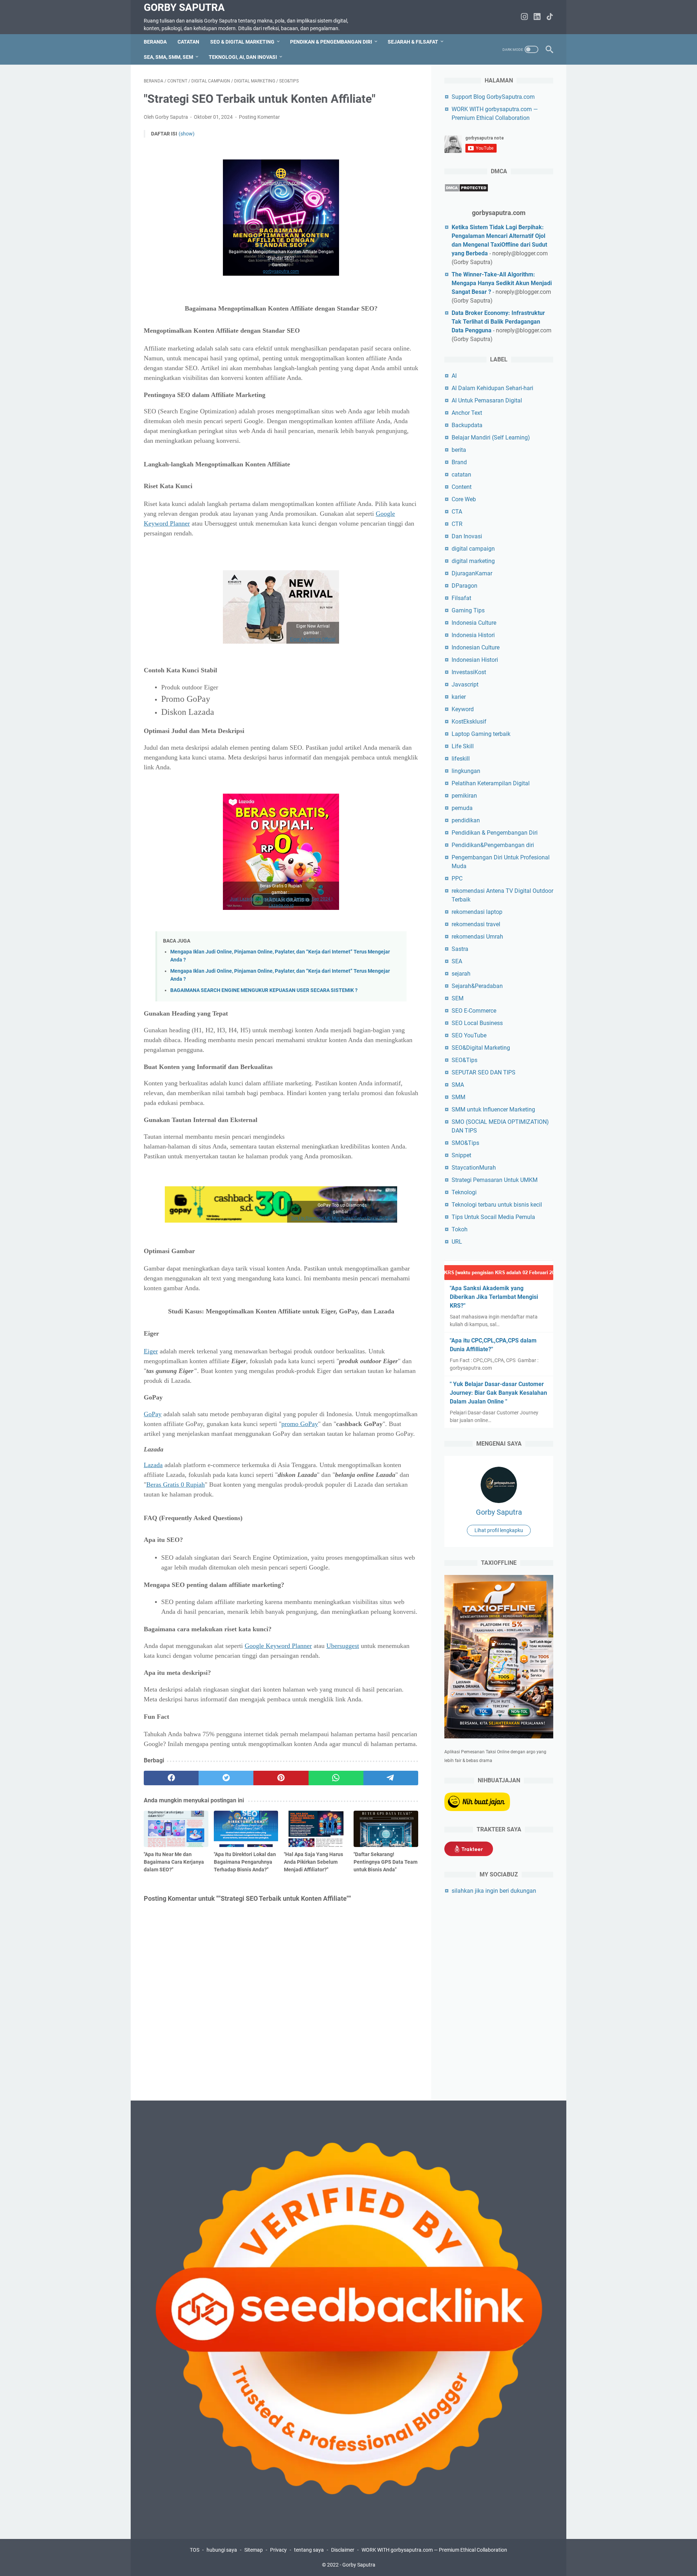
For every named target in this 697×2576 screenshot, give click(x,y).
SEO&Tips (464, 1060)
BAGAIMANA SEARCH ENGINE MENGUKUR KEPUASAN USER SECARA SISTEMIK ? (264, 990)
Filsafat (461, 598)
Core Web (464, 499)
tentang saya (309, 2550)
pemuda (462, 808)
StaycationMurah (474, 1168)
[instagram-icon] (524, 17)
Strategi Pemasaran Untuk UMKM (495, 1180)
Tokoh (460, 1229)
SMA (458, 1085)
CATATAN (188, 42)
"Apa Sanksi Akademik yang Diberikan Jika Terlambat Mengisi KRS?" (494, 1297)
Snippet (461, 1155)
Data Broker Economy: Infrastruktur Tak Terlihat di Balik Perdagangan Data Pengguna (498, 322)
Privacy (278, 2550)
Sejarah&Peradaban (477, 986)
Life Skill (463, 746)
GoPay (153, 1414)
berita (459, 450)
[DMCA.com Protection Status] (466, 190)
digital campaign (473, 549)
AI (454, 376)
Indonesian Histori (475, 660)
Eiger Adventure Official (313, 639)
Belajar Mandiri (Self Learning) (491, 438)
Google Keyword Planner (278, 1646)
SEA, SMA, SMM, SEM (168, 57)
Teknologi (464, 1192)
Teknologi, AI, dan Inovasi (243, 57)
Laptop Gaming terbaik (481, 734)
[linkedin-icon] (537, 17)
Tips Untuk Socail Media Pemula (493, 1217)
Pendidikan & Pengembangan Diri (495, 833)
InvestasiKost (469, 672)
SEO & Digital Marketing (242, 42)
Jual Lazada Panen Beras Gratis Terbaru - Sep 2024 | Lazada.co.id (281, 902)
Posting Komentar (259, 117)
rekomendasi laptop (477, 912)
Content (462, 487)
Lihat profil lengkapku (499, 1530)
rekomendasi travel (476, 924)
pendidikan (466, 820)
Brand (459, 462)
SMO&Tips (465, 1143)
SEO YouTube (469, 1035)
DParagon (464, 586)
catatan (461, 475)
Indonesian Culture (476, 647)
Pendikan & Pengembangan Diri (331, 42)
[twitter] (226, 1778)
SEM (458, 998)
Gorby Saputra (184, 7)
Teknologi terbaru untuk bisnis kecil (497, 1205)
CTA (457, 512)
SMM (458, 1097)
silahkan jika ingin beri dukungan (494, 1891)
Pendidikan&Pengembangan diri (493, 845)
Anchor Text (467, 413)
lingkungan (466, 771)
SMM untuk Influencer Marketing (493, 1109)
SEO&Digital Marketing (481, 1048)
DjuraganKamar (472, 573)
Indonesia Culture (474, 623)
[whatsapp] (336, 1778)
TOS (195, 2550)
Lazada (153, 1465)
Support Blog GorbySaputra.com (493, 97)
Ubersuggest (343, 1646)
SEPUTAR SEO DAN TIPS (484, 1072)
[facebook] (171, 1778)
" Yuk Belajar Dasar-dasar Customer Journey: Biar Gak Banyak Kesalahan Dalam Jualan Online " (498, 1393)
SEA (457, 961)
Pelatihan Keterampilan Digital (491, 783)
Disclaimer (343, 2550)
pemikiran (464, 796)
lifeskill (461, 759)
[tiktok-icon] (550, 17)
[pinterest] (281, 1778)
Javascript (465, 684)
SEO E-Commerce (474, 1011)
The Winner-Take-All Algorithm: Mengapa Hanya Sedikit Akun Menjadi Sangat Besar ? (502, 283)
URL (457, 1242)
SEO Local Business (477, 1023)
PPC (457, 878)
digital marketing (473, 561)
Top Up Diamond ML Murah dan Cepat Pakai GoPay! (342, 1218)
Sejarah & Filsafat (413, 42)
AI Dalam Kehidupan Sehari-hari (492, 388)
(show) (187, 134)
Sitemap (254, 2550)
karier (459, 697)
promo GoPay (300, 1424)
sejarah (461, 974)
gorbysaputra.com (281, 271)
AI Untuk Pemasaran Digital (487, 400)
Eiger (151, 1351)
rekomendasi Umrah (477, 937)
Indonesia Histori (473, 635)
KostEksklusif (469, 722)
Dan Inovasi (467, 536)
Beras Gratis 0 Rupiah (176, 1485)
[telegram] (391, 1778)
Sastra (460, 949)
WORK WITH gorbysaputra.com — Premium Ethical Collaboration (434, 2550)
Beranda (155, 42)
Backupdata (467, 425)
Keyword (463, 709)
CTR (457, 524)
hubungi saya (222, 2550)
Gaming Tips (468, 610)
